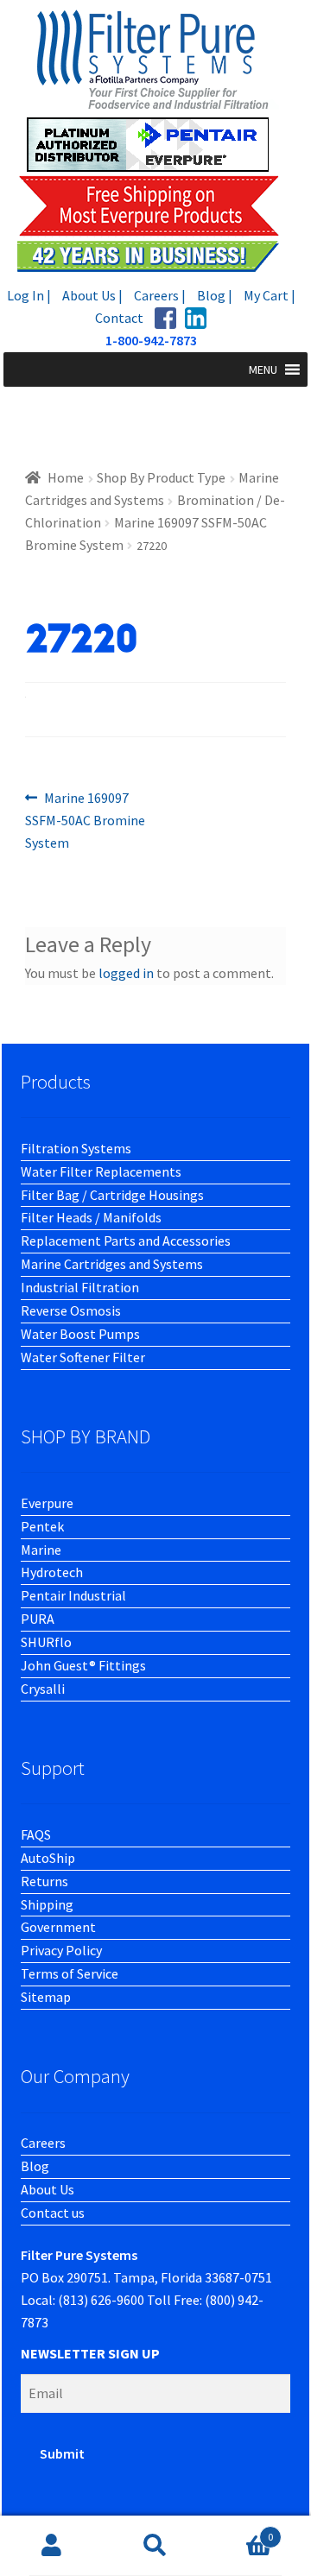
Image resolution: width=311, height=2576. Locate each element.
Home (66, 477)
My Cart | (270, 295)
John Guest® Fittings (83, 1665)
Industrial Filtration (80, 1287)
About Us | (92, 295)
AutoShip (48, 1858)
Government (58, 1927)
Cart (240, 2531)
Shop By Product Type (161, 477)
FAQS (36, 1834)
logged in (126, 973)
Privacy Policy (61, 1950)
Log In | (29, 295)
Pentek (42, 1526)
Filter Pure (155, 140)
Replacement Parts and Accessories (126, 1241)
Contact (119, 318)
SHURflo (46, 1642)
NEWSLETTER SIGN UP (90, 2353)
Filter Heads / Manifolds (91, 1217)
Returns (44, 1881)
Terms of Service (70, 1973)
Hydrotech (52, 1572)
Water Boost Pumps (80, 1334)
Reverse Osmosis (71, 1310)
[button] (263, 369)
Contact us (53, 2213)
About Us (48, 2189)
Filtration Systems (76, 1148)
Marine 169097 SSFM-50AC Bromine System (85, 820)
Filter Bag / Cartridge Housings (112, 1195)
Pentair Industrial (73, 1595)
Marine (41, 1550)
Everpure (47, 1503)
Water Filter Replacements (101, 1171)
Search (155, 2546)
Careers (43, 2143)
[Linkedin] (196, 318)
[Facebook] (165, 318)
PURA (38, 1619)
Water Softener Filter (83, 1357)
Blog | (215, 295)
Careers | (160, 295)
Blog (35, 2166)
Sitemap (46, 1997)
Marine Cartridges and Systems (112, 1264)
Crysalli (43, 1689)
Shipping (47, 1904)
